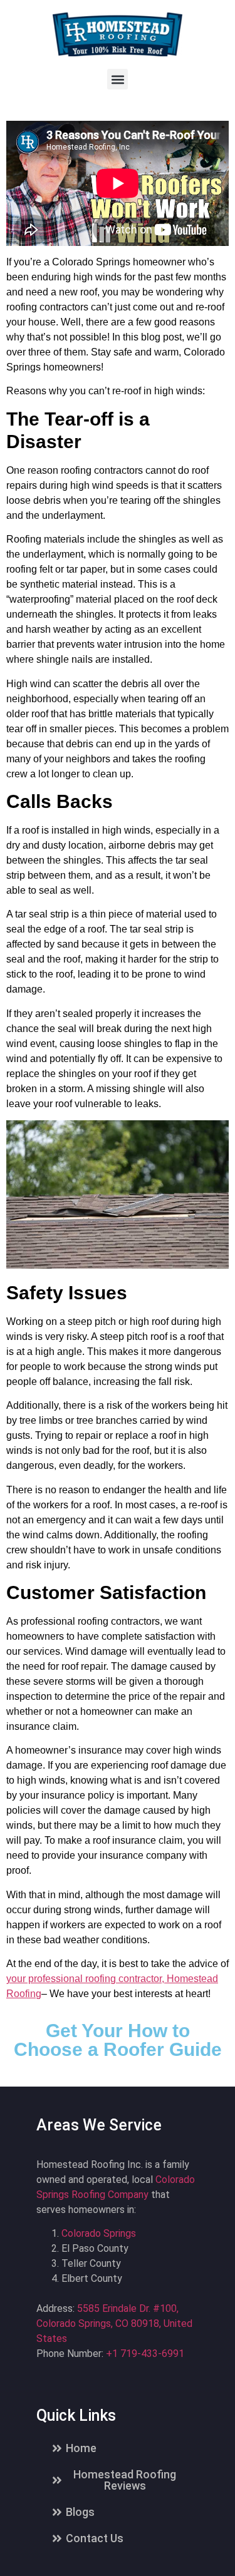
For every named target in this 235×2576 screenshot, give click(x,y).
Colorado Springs (99, 2233)
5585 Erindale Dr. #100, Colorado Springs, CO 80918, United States (114, 2323)
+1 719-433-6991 (145, 2354)
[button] (118, 79)
